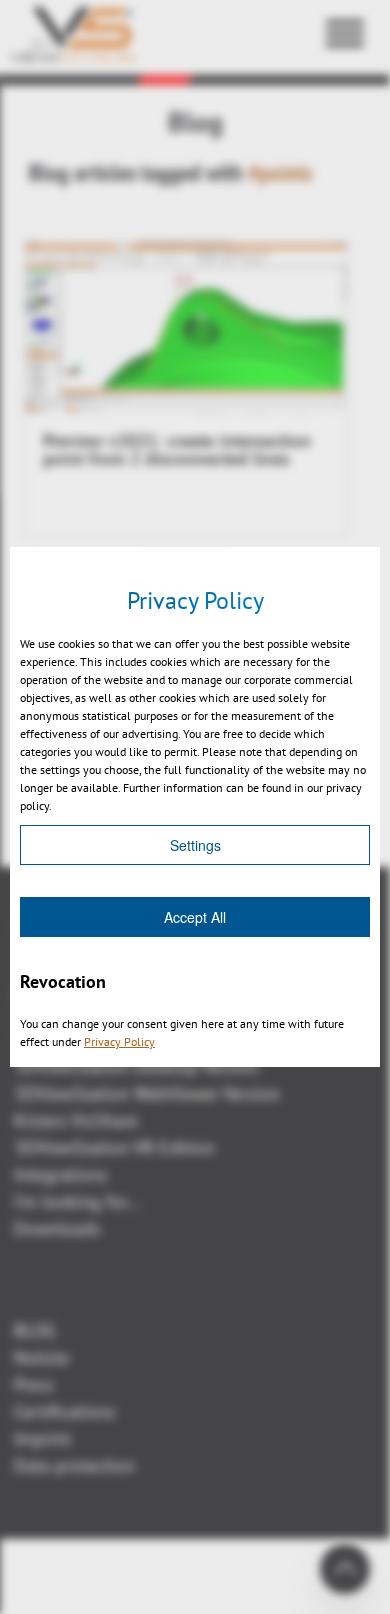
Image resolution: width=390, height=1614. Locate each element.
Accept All (195, 917)
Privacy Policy (119, 1041)
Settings (195, 845)
